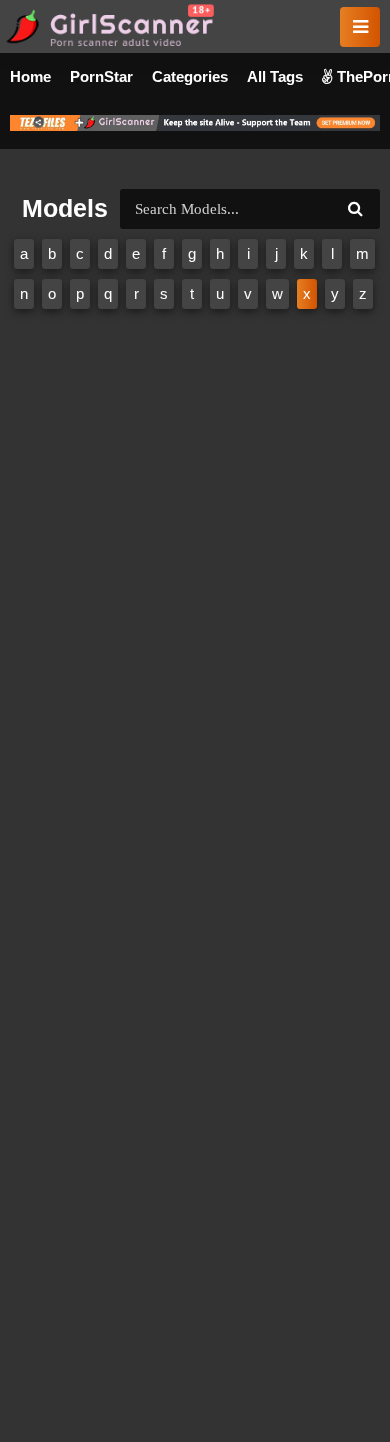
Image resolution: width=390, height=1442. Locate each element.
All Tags (275, 76)
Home (30, 76)
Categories (190, 76)
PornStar (101, 76)
